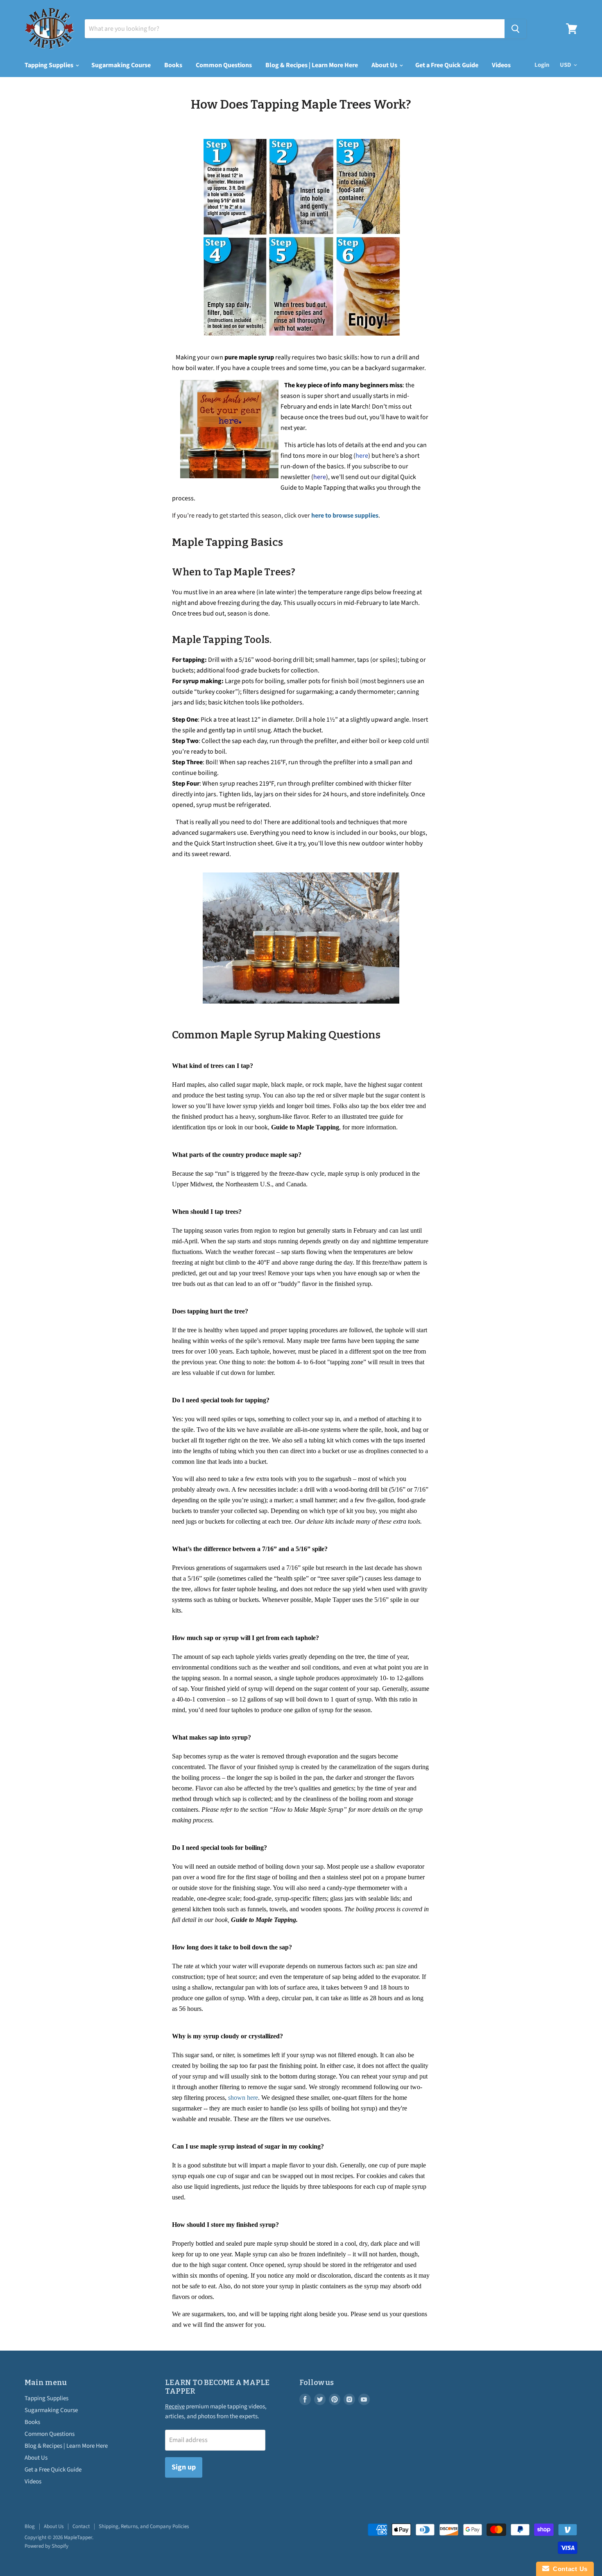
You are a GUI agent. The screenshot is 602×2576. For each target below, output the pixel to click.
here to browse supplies (345, 516)
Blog (30, 2526)
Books (173, 65)
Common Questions (224, 65)
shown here (243, 2098)
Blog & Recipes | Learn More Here (312, 65)
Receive (175, 2407)
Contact (81, 2526)
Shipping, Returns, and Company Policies (144, 2526)
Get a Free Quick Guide (447, 65)
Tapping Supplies (50, 65)
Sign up (184, 2467)
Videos (501, 65)
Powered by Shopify (46, 2546)
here (362, 456)
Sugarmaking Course (121, 65)
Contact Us (568, 2569)
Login (542, 65)
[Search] (515, 29)
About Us (385, 65)
